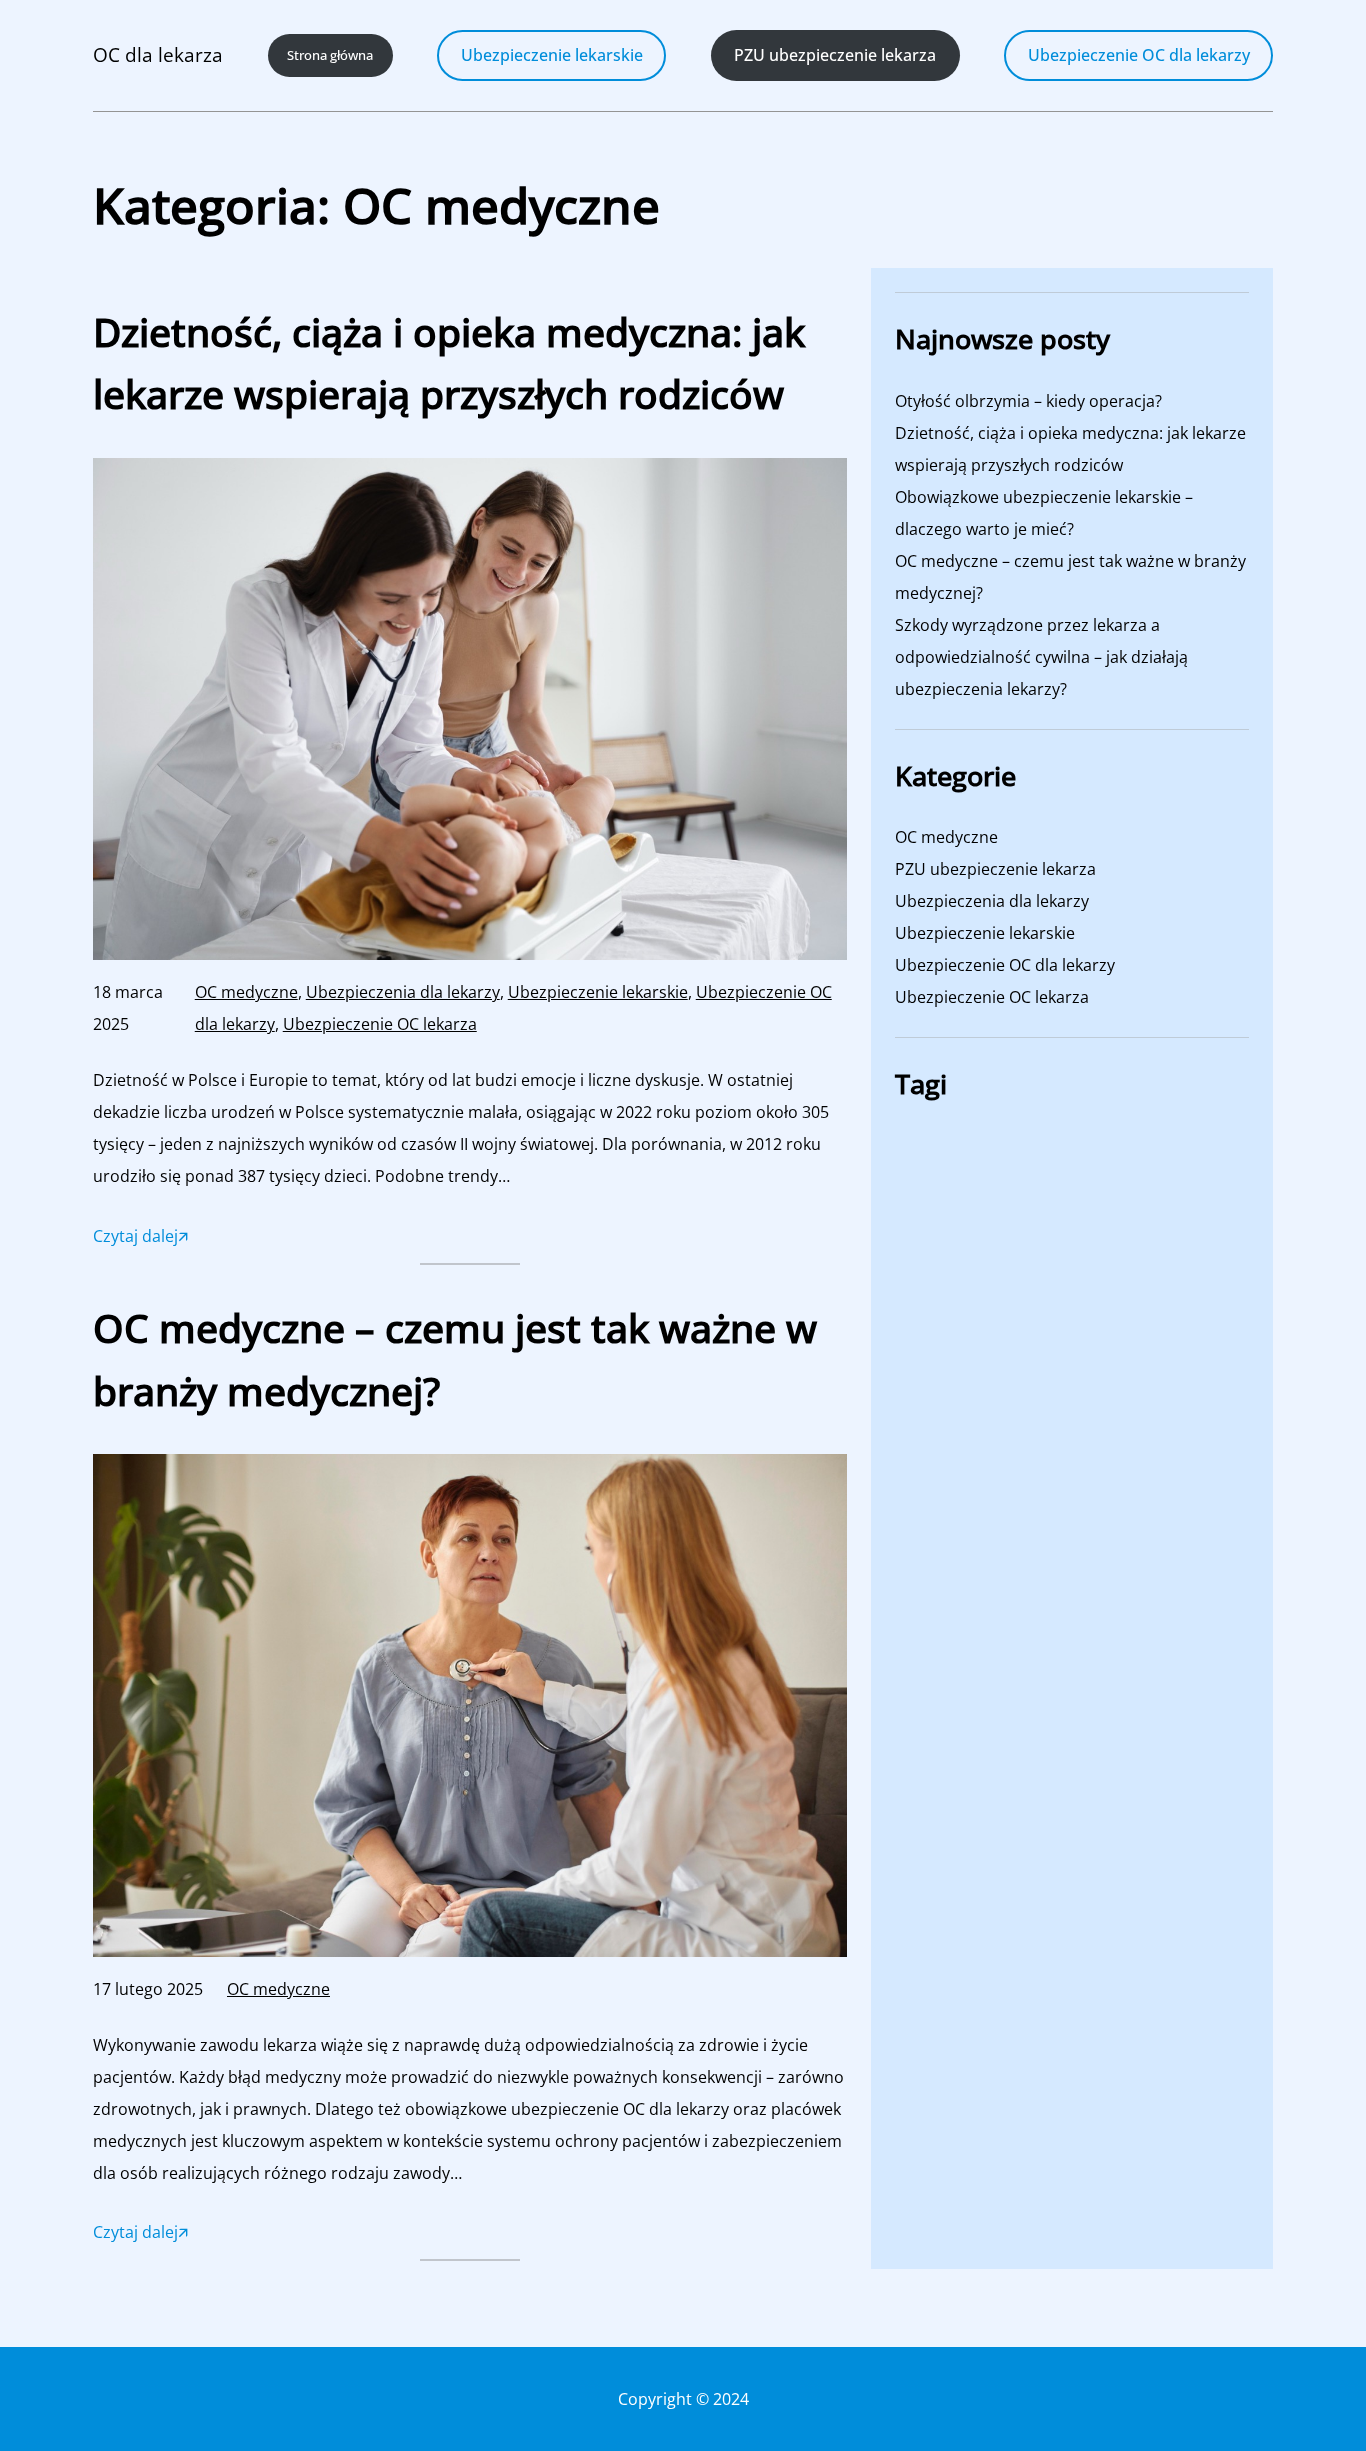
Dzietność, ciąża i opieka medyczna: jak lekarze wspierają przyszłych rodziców (449, 362)
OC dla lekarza (158, 55)
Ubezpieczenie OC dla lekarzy (1139, 55)
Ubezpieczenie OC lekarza (380, 1024)
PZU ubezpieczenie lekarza (995, 869)
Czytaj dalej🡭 (140, 1239)
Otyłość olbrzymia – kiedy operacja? (1028, 401)
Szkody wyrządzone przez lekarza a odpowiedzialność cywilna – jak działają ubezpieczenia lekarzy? (1041, 657)
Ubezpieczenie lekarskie (552, 55)
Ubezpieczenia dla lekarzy (403, 992)
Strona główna (330, 55)
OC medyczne (246, 992)
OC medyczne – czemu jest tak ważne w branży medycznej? (455, 1358)
